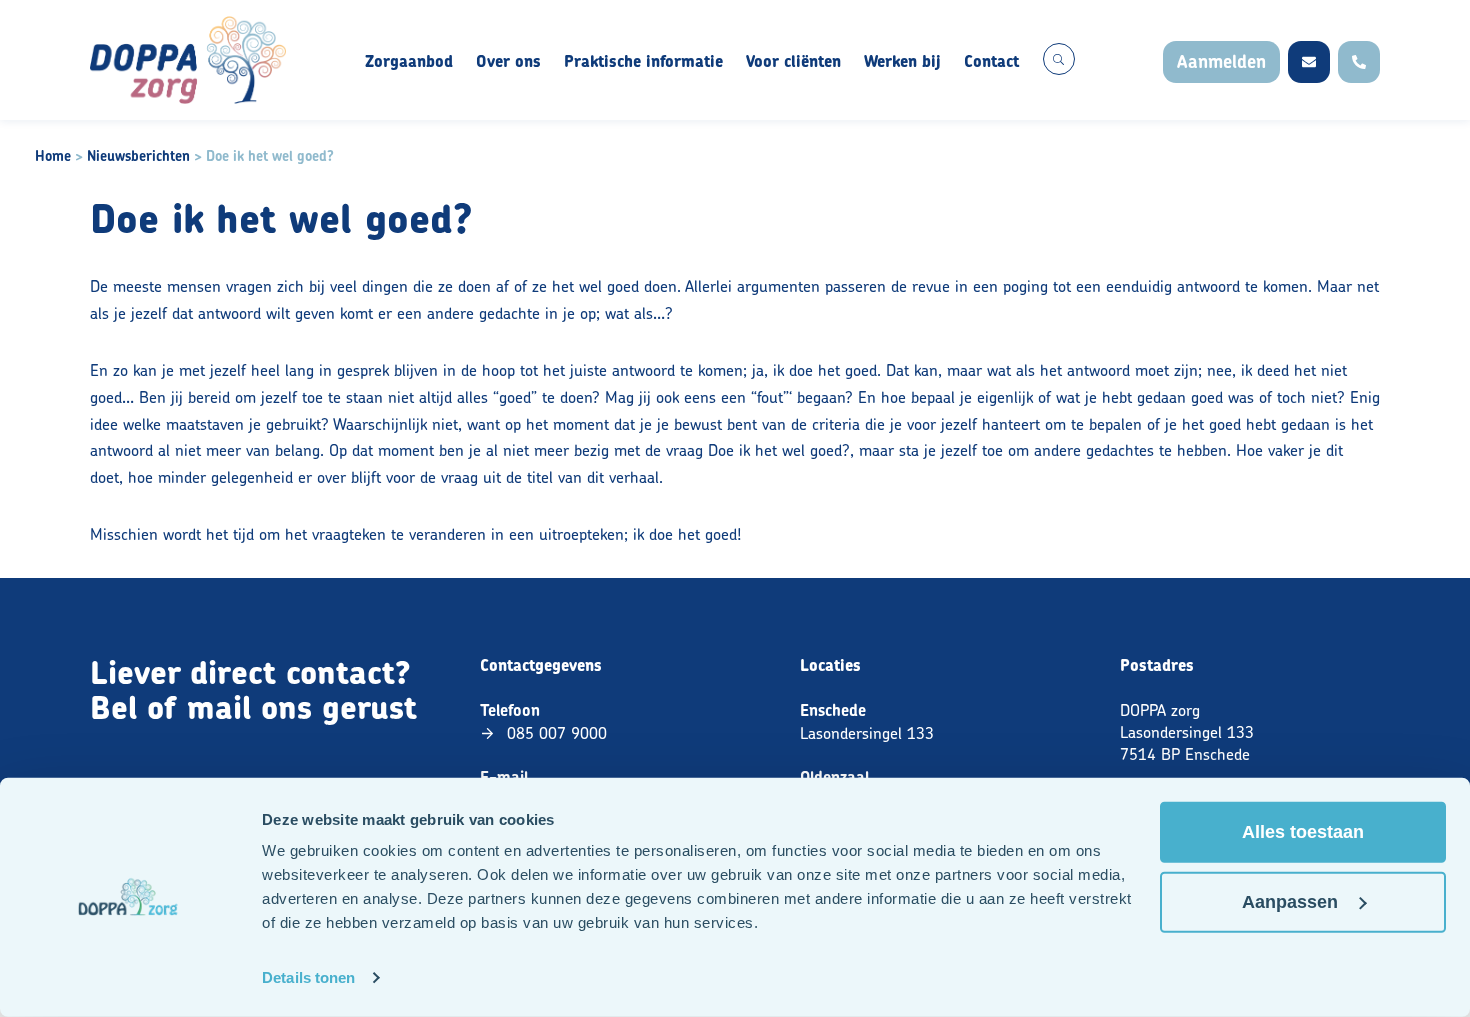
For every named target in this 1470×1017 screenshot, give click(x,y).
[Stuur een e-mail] (1309, 62)
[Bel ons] (1359, 62)
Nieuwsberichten (138, 156)
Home (53, 156)
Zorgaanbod (409, 61)
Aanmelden (1221, 61)
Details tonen (308, 977)
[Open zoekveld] (1059, 59)
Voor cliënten (793, 61)
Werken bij (902, 61)
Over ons (508, 61)
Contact (991, 61)
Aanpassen (1290, 902)
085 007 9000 (557, 733)
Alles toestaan (1303, 832)
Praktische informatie (643, 61)
